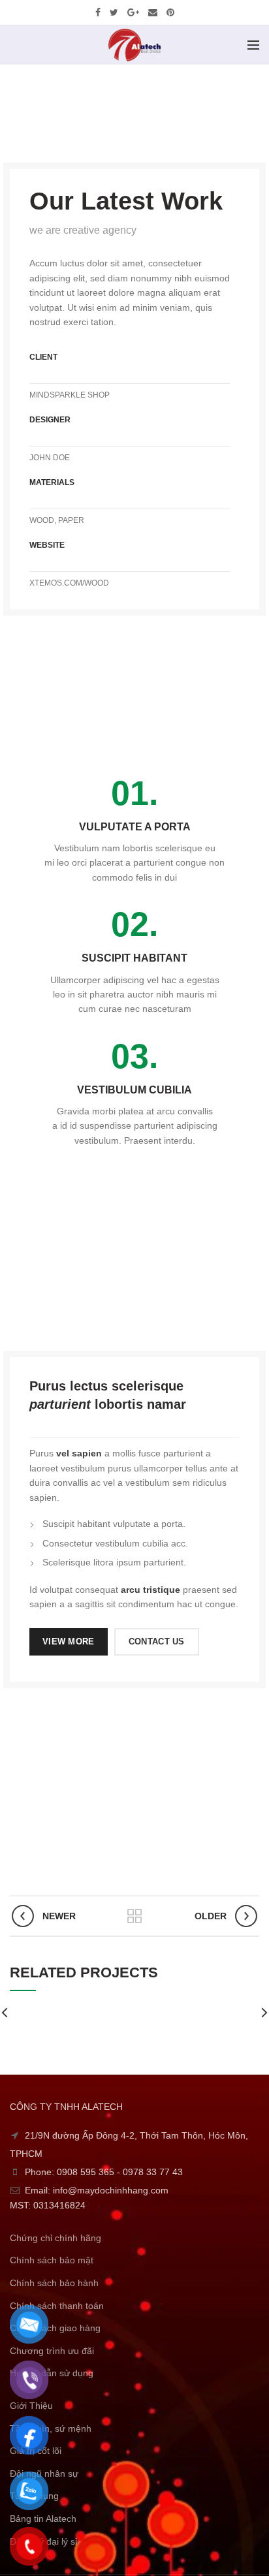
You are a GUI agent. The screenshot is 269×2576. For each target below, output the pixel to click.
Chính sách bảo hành (54, 2283)
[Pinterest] (170, 12)
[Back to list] (134, 1916)
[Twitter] (114, 12)
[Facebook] (98, 12)
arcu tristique (150, 1590)
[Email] (153, 12)
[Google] (133, 12)
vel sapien (79, 1453)
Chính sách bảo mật (52, 2260)
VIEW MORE (69, 1641)
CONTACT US (157, 1641)
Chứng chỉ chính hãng (55, 2238)
